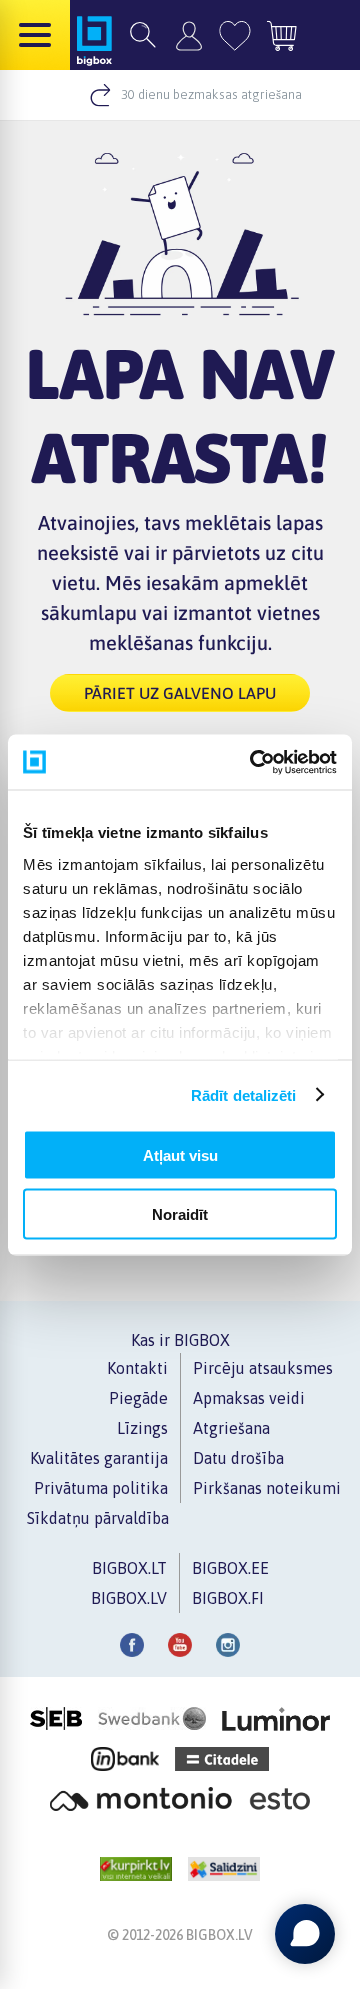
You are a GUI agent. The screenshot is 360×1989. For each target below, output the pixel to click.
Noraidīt (180, 1213)
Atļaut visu (180, 1155)
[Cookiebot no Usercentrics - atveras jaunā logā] (254, 762)
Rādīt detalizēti (244, 1094)
